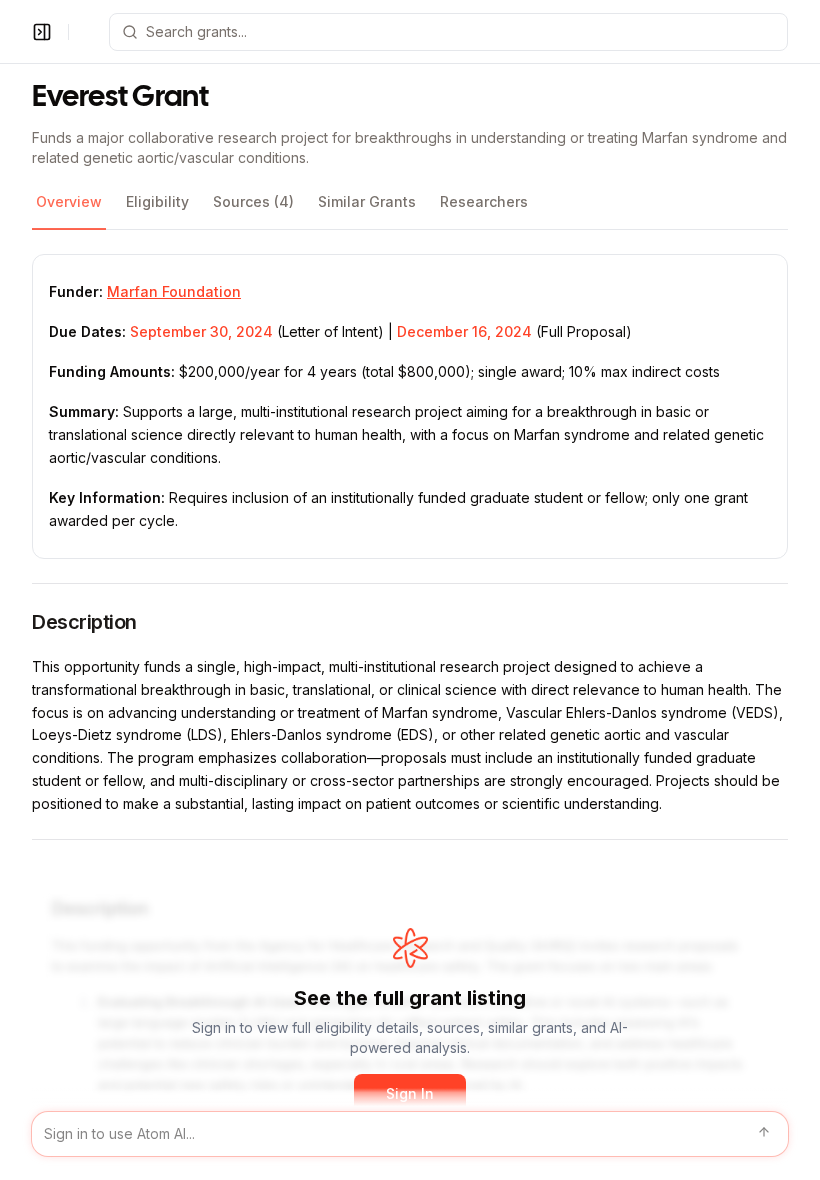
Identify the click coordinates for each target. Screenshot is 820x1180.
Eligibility (157, 201)
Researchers (484, 201)
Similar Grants (367, 201)
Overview (69, 201)
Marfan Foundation (174, 291)
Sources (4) (253, 201)
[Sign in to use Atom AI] (410, 1134)
